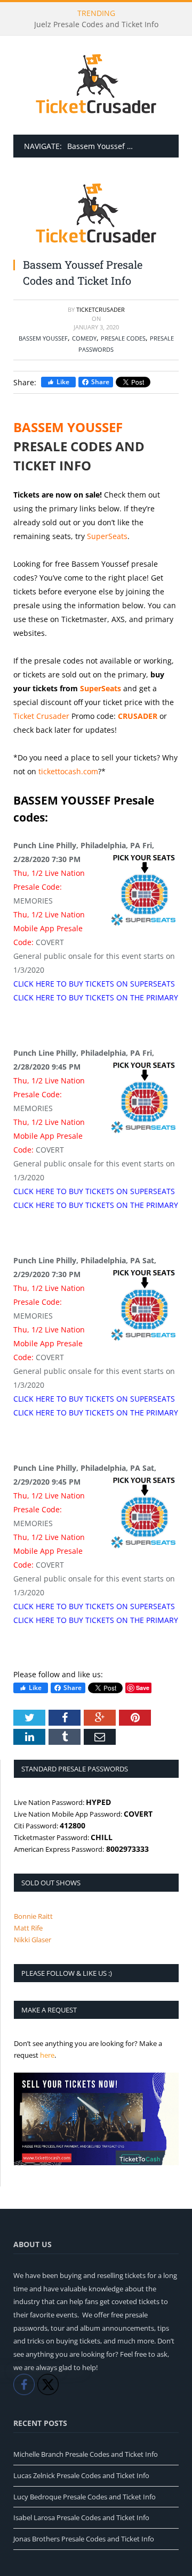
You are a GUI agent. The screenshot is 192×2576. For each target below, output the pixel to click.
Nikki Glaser (33, 1940)
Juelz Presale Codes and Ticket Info (96, 24)
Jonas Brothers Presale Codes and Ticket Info (84, 2539)
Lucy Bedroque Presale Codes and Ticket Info (85, 2497)
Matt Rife (28, 1928)
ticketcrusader (101, 309)
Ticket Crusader (41, 716)
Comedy (84, 338)
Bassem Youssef (43, 338)
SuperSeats (107, 536)
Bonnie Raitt (33, 1916)
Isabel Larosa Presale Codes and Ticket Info (81, 2517)
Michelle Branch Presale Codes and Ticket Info (86, 2454)
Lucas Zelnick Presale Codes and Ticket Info (81, 2475)
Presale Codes (123, 338)
